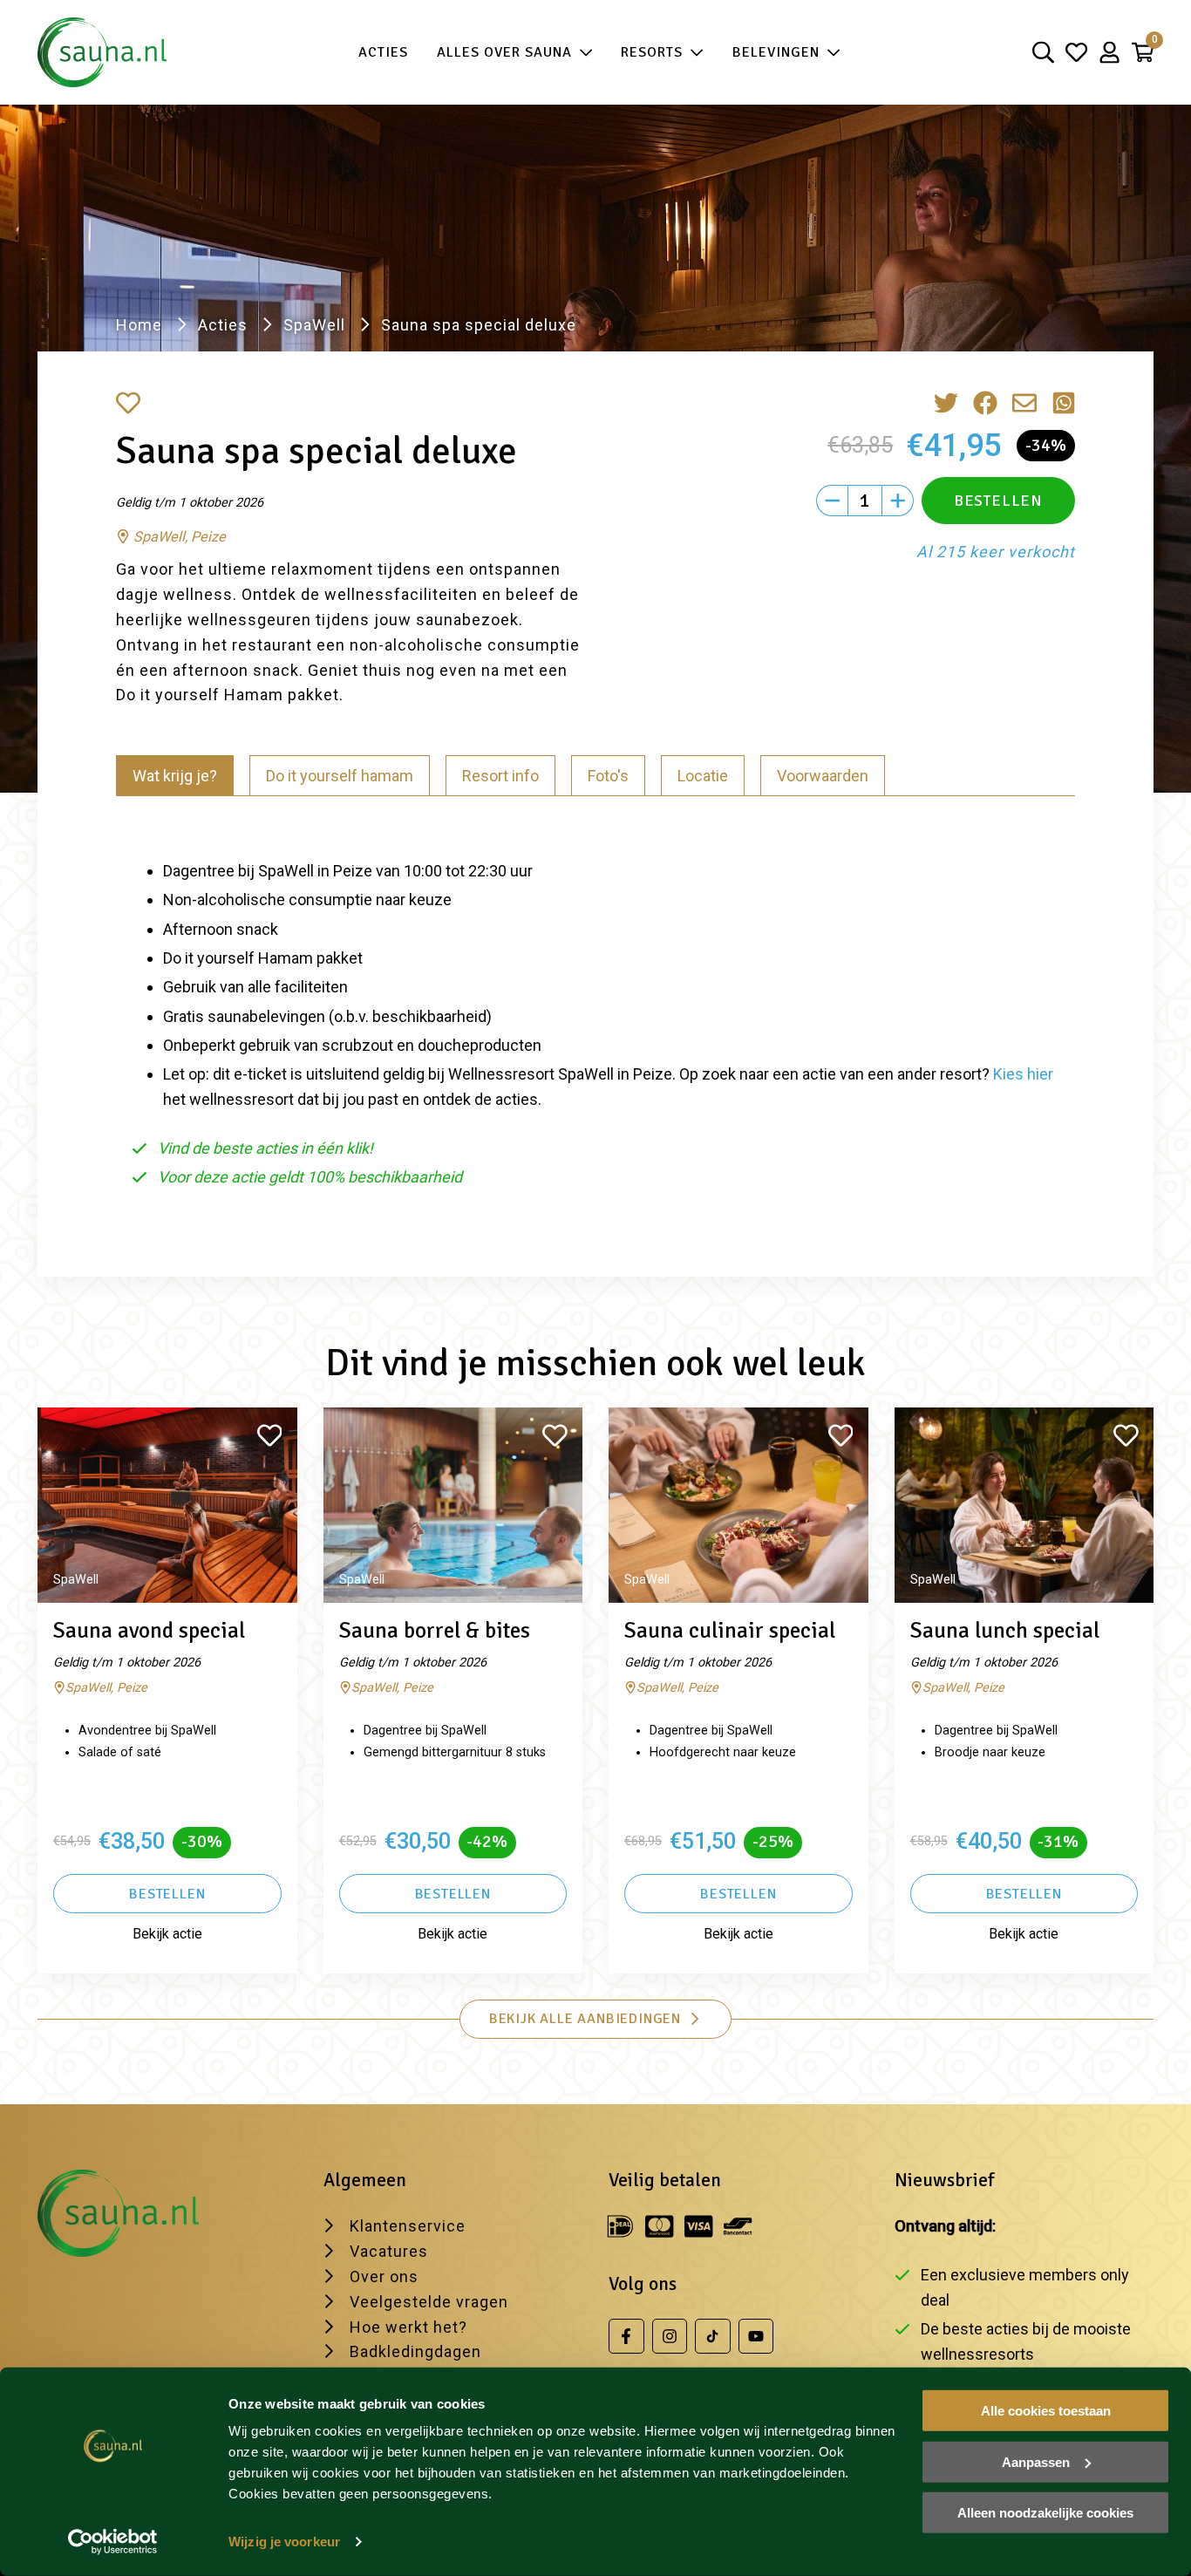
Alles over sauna (504, 52)
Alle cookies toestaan (1046, 2411)
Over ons (384, 2276)
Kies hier (1023, 1074)
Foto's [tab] (608, 776)
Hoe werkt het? (408, 2327)
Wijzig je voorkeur (284, 2542)
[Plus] (898, 501)
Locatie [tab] (703, 776)
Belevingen (776, 52)
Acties (383, 52)
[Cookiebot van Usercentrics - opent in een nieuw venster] (113, 2542)
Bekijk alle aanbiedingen (585, 2019)
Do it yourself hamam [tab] (340, 776)
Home (139, 325)
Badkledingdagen (415, 2351)
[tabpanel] (595, 1016)
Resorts (652, 52)
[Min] (832, 501)
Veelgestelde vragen (429, 2302)
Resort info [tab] (500, 776)
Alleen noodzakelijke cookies (1045, 2513)
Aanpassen (1036, 2461)
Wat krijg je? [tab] (175, 776)
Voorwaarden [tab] (823, 776)
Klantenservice (408, 2226)
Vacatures (389, 2251)
